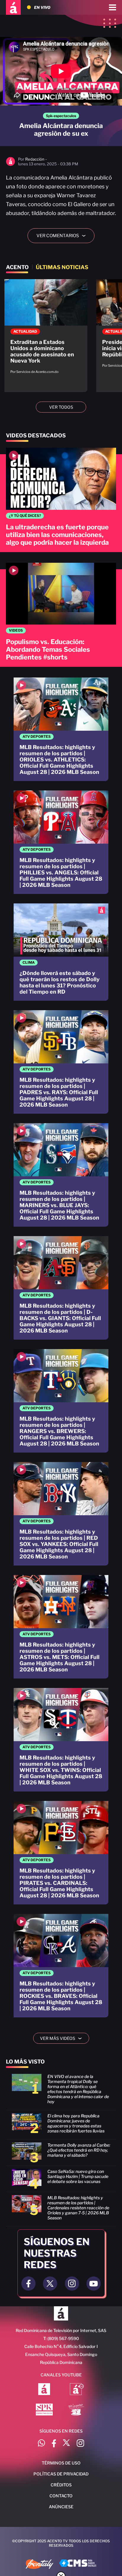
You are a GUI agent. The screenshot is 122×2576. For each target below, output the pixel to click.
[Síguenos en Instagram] (80, 2444)
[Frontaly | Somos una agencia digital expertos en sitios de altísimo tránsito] (40, 2565)
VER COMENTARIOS (63, 236)
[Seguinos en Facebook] (28, 2284)
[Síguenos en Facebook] (54, 2444)
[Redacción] (11, 165)
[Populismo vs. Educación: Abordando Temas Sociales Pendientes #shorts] (61, 615)
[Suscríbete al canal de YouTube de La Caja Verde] (77, 2410)
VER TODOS (61, 407)
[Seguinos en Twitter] (50, 2284)
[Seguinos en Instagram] (72, 2284)
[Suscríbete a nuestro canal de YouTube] (94, 2284)
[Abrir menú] (113, 7)
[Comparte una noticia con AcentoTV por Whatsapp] (41, 2444)
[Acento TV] (13, 7)
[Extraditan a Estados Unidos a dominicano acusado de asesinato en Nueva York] (46, 330)
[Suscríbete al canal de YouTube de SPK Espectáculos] (44, 2410)
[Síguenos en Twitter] (66, 2444)
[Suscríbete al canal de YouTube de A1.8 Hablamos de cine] (77, 2390)
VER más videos (63, 2038)
